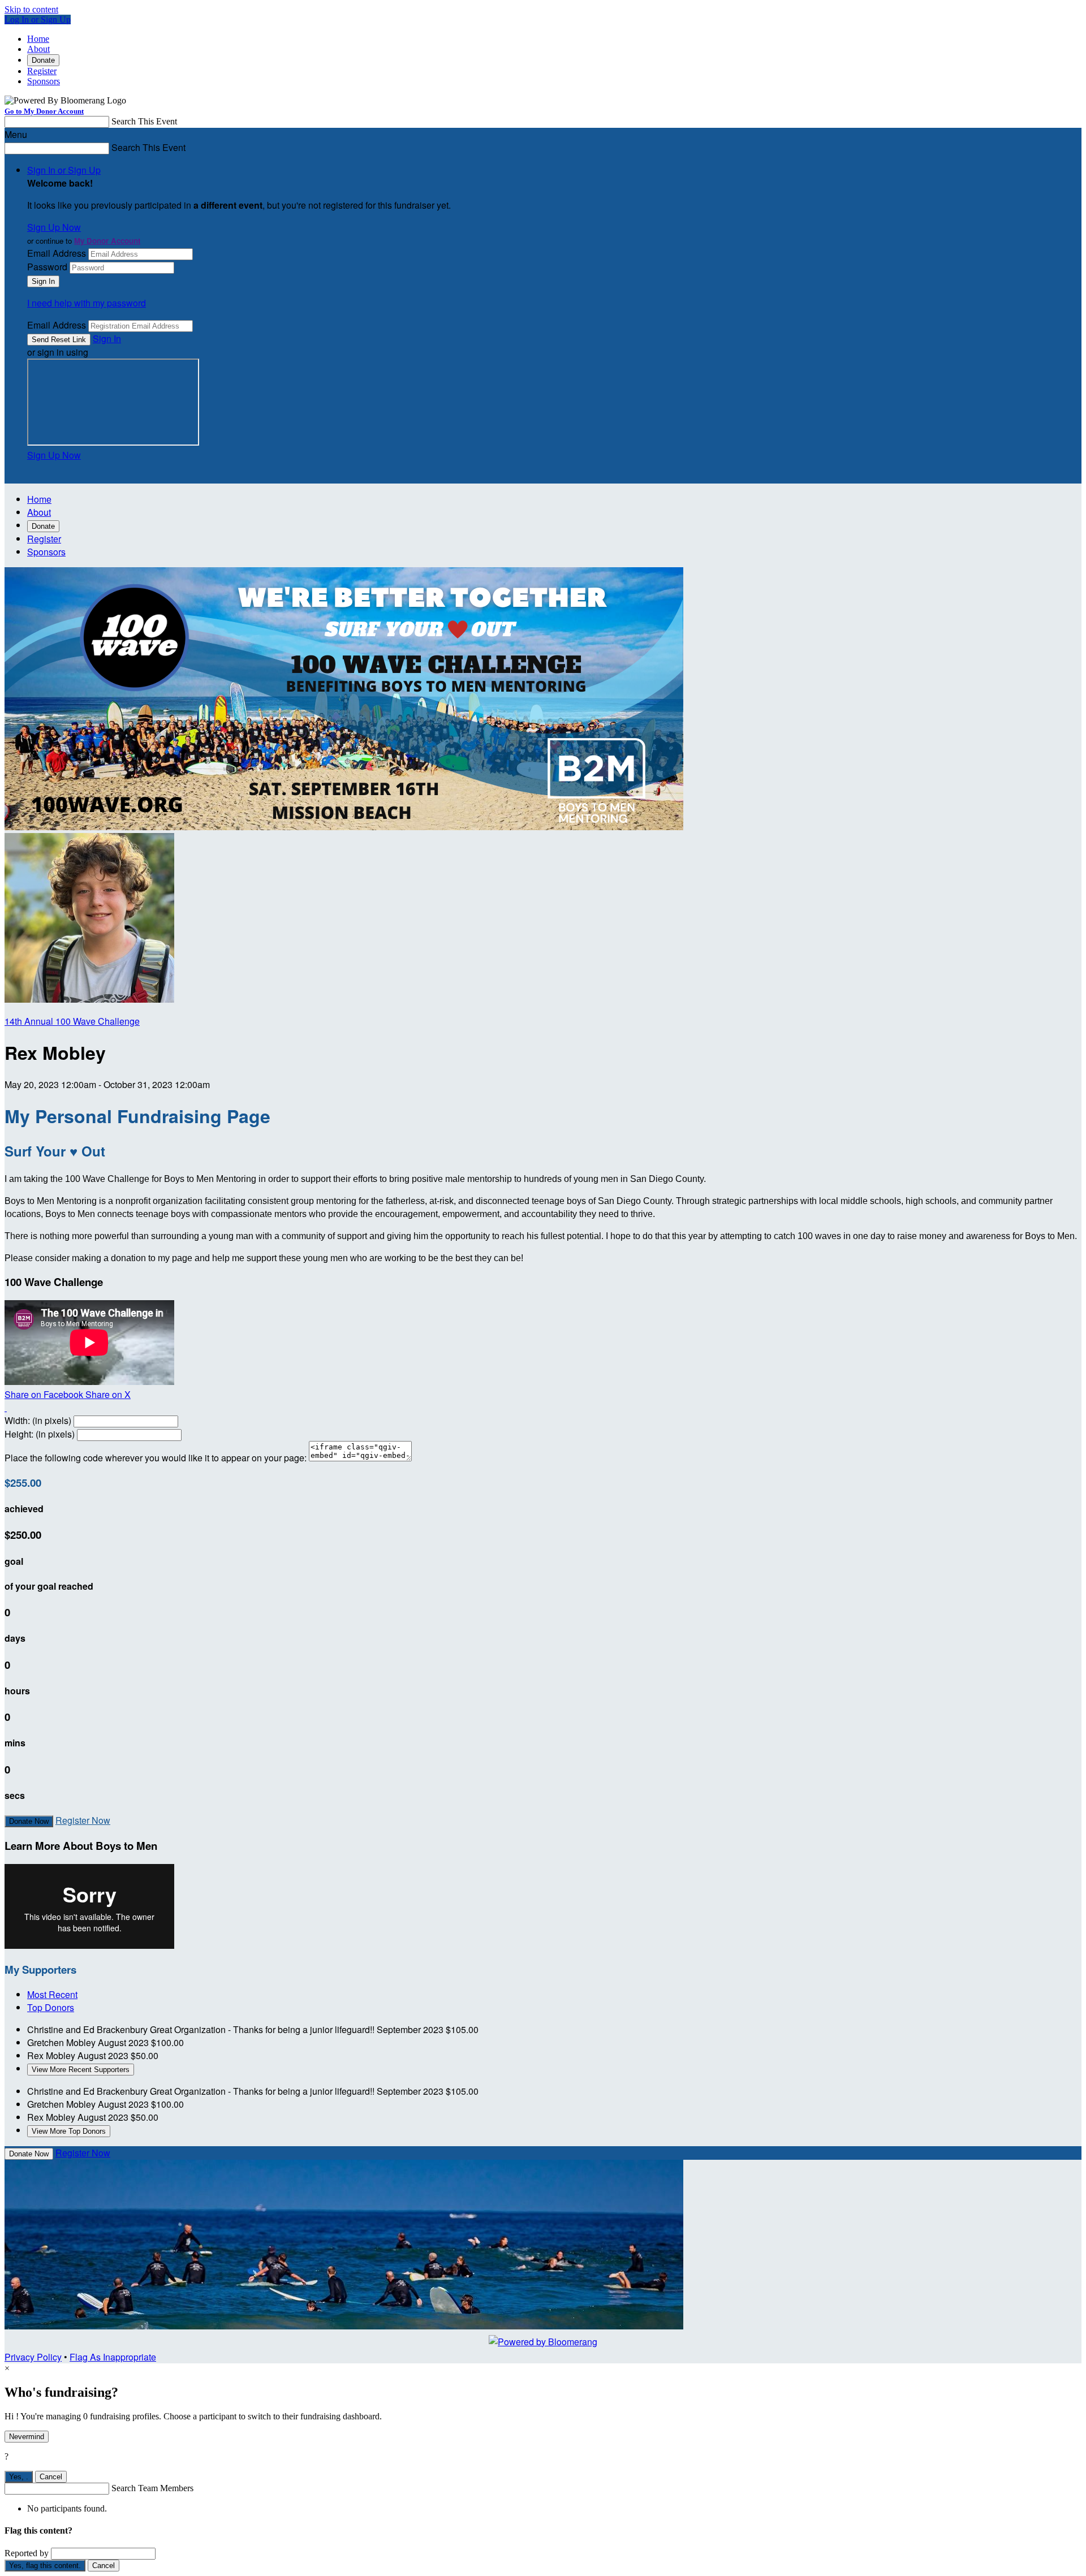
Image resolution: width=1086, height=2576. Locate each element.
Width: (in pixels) (38, 1420)
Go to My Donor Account (44, 111)
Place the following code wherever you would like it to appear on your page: (156, 1458)
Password (47, 267)
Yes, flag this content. (45, 2566)
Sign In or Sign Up (64, 170)
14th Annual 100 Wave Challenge (72, 1021)
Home (38, 39)
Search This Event (144, 121)
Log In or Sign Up (38, 20)
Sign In (107, 338)
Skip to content (31, 9)
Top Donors (51, 2007)
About (38, 49)
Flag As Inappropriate (113, 2357)
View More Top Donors (69, 2131)
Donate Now (29, 1821)
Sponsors (44, 81)
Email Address (57, 253)
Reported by (27, 2553)
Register (42, 71)
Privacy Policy (33, 2357)
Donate (43, 60)
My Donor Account (107, 241)
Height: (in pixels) (40, 1434)
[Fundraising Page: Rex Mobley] (89, 999)
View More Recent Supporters (81, 2070)
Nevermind (27, 2437)
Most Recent (52, 1994)
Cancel (51, 2477)
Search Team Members (152, 2488)
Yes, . (19, 2477)
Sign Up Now (54, 227)
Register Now (83, 1820)
